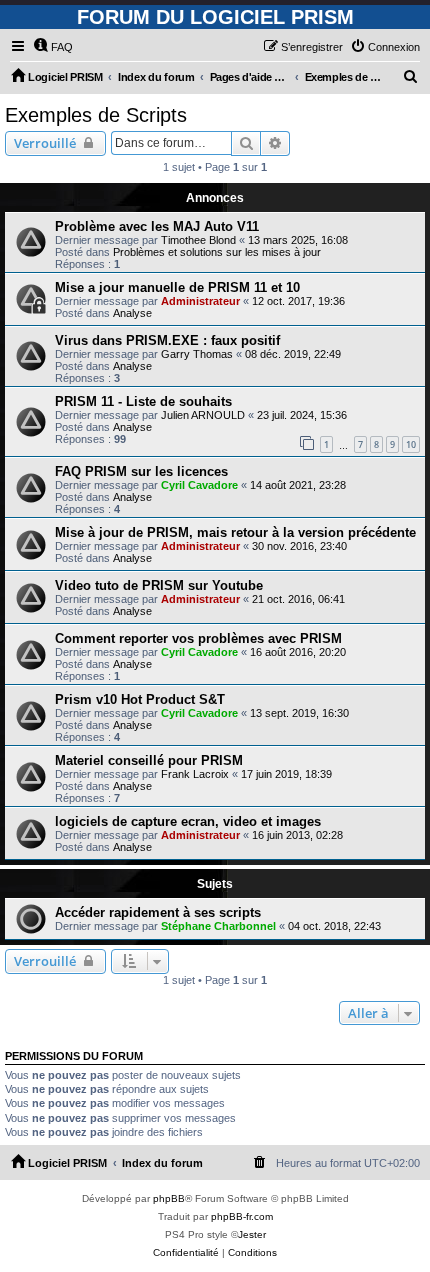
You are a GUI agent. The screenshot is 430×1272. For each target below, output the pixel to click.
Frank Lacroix (195, 774)
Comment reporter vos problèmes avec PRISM (198, 638)
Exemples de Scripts (96, 115)
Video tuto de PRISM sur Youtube (159, 585)
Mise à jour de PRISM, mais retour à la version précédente (235, 532)
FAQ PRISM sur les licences (141, 471)
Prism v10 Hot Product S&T (140, 699)
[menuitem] (53, 47)
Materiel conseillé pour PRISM (149, 760)
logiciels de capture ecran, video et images (188, 821)
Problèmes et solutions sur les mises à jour (217, 252)
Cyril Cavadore (199, 485)
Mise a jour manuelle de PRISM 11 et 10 (177, 287)
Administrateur (200, 301)
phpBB (169, 1198)
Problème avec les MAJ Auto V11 (157, 226)
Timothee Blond (198, 240)
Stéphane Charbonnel (218, 926)
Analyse (132, 313)
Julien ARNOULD (203, 415)
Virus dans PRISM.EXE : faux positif (167, 340)
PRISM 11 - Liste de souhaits (143, 401)
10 (411, 444)
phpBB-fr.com (242, 1216)
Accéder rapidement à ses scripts (158, 912)
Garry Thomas (197, 354)
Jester (252, 1234)
